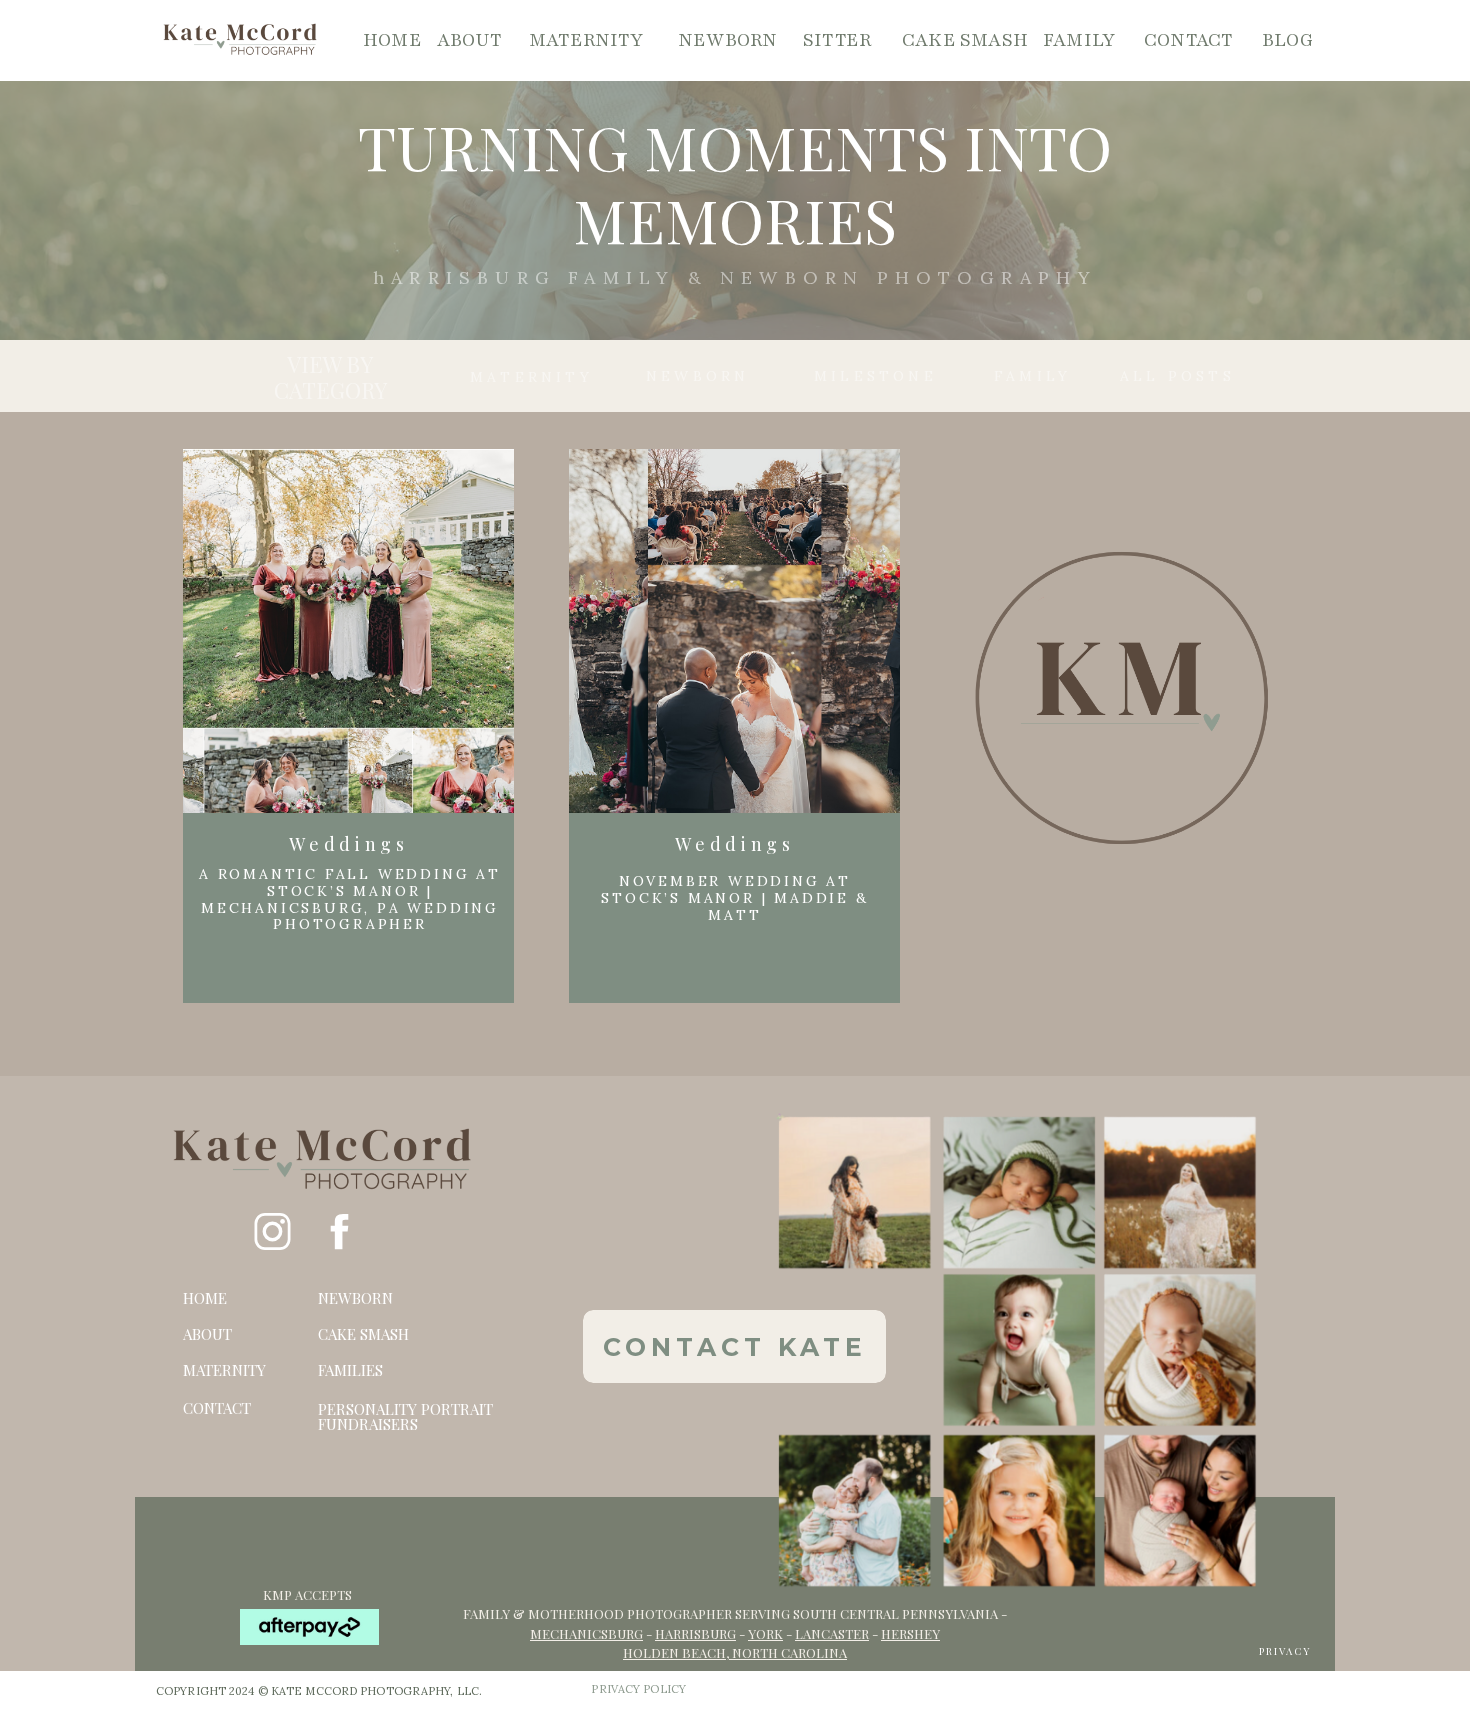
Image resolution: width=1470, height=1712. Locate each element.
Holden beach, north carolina (735, 1652)
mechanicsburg (586, 1633)
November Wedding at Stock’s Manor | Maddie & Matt (734, 898)
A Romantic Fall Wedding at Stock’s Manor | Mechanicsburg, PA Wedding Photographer (350, 899)
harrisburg (695, 1633)
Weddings (348, 844)
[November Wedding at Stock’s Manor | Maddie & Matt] (734, 637)
